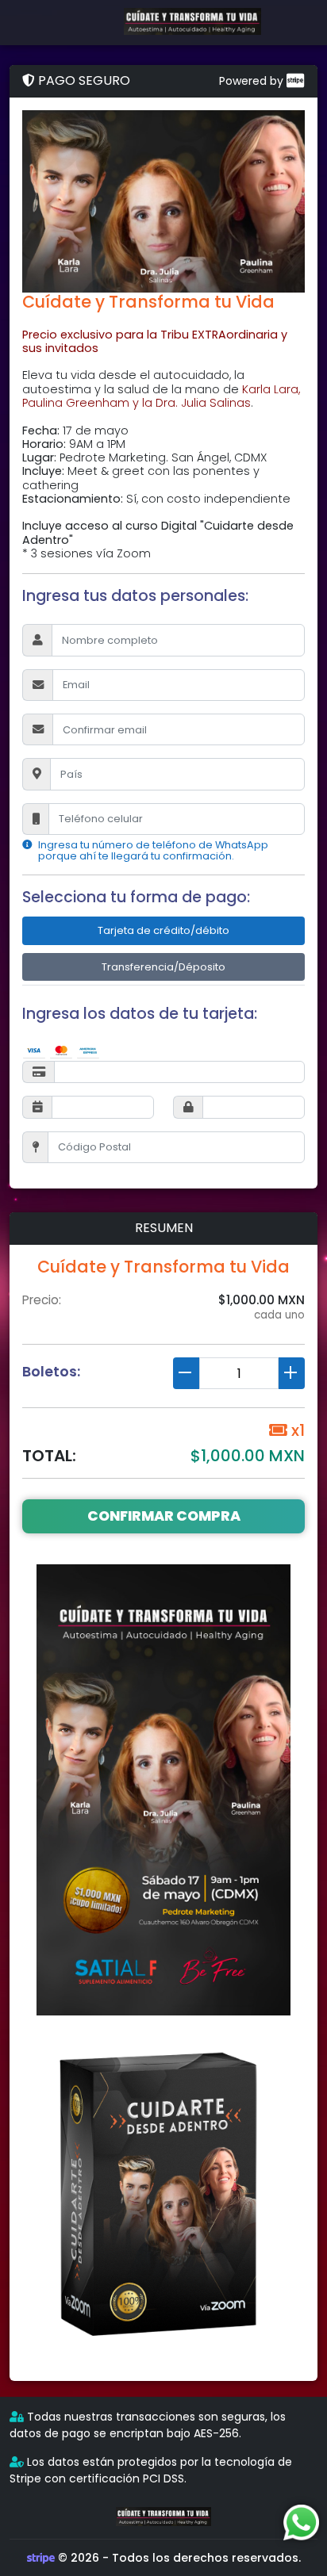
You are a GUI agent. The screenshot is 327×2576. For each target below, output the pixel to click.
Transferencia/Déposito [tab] (163, 967)
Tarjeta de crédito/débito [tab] (163, 930)
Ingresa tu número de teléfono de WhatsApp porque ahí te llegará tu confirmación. (153, 851)
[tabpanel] (163, 1090)
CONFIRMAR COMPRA (164, 1516)
